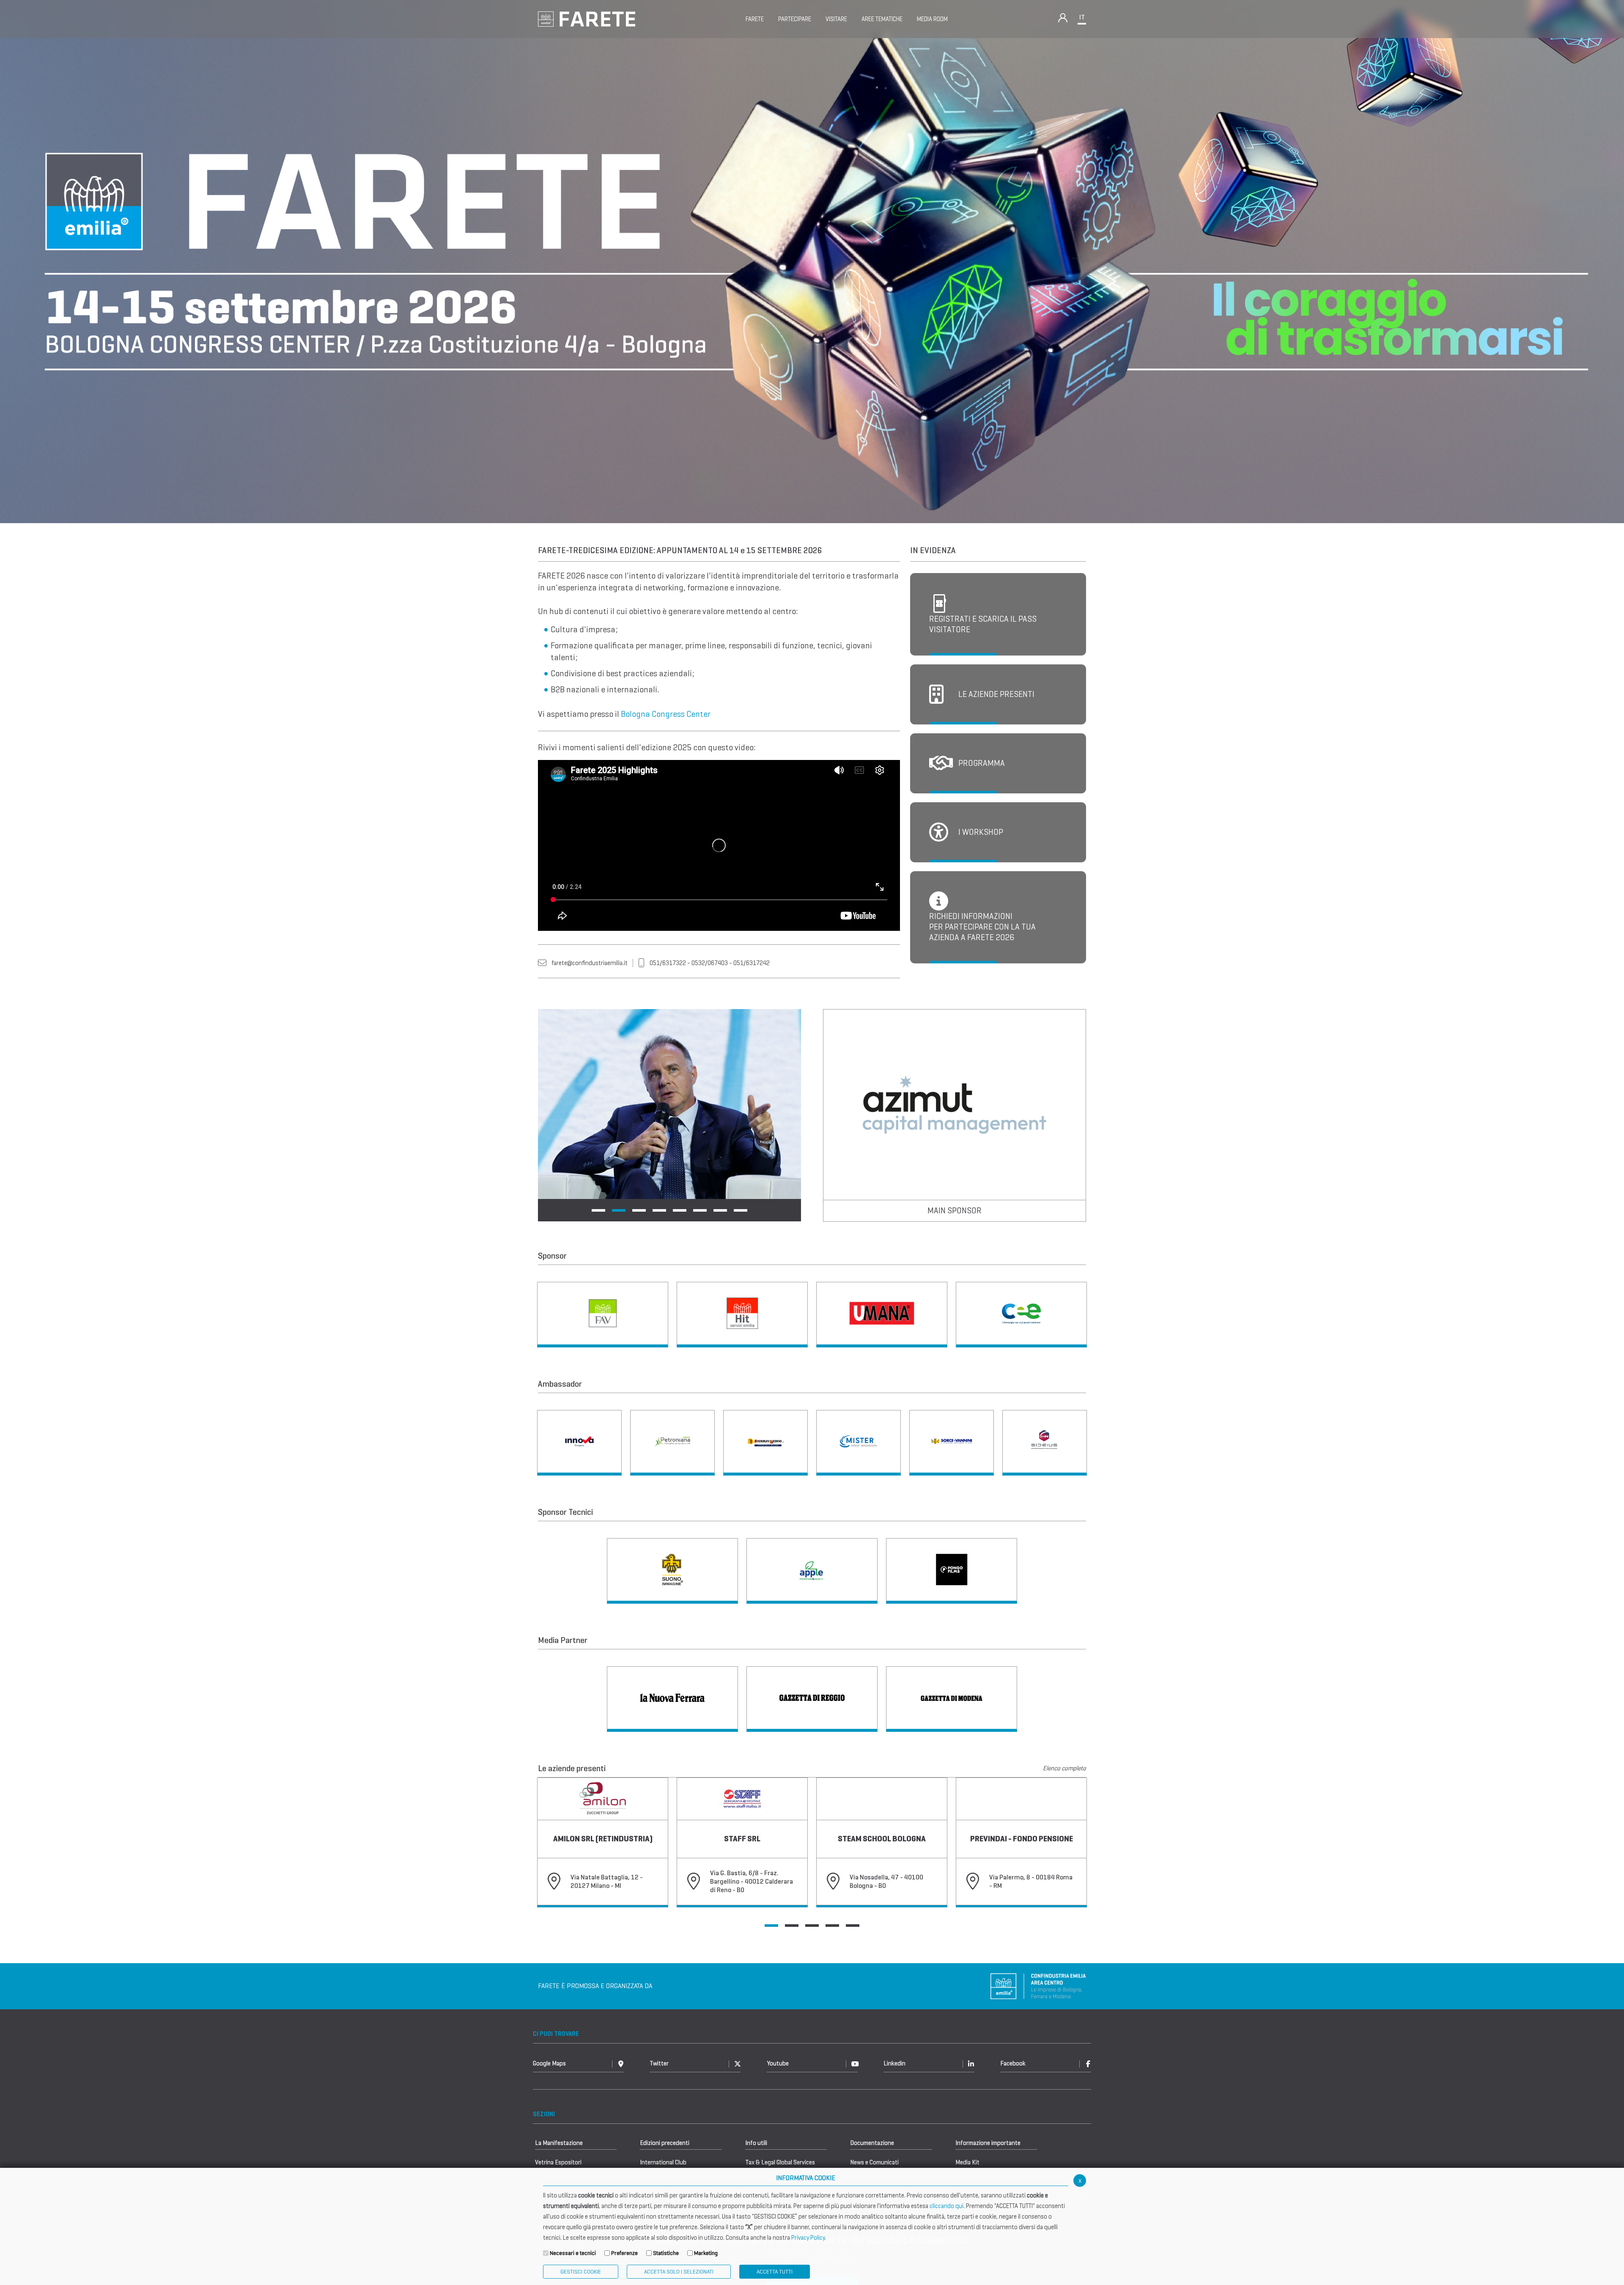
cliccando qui (946, 2206)
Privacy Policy (808, 2238)
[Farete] (587, 18)
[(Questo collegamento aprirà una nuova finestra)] (603, 1315)
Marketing (706, 2253)
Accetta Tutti (775, 2272)
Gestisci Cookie (581, 2272)
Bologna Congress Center (666, 714)
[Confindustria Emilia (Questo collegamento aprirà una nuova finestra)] (1038, 1985)
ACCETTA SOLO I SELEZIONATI (679, 2272)
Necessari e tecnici (573, 2253)
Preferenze (624, 2253)
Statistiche (666, 2253)
